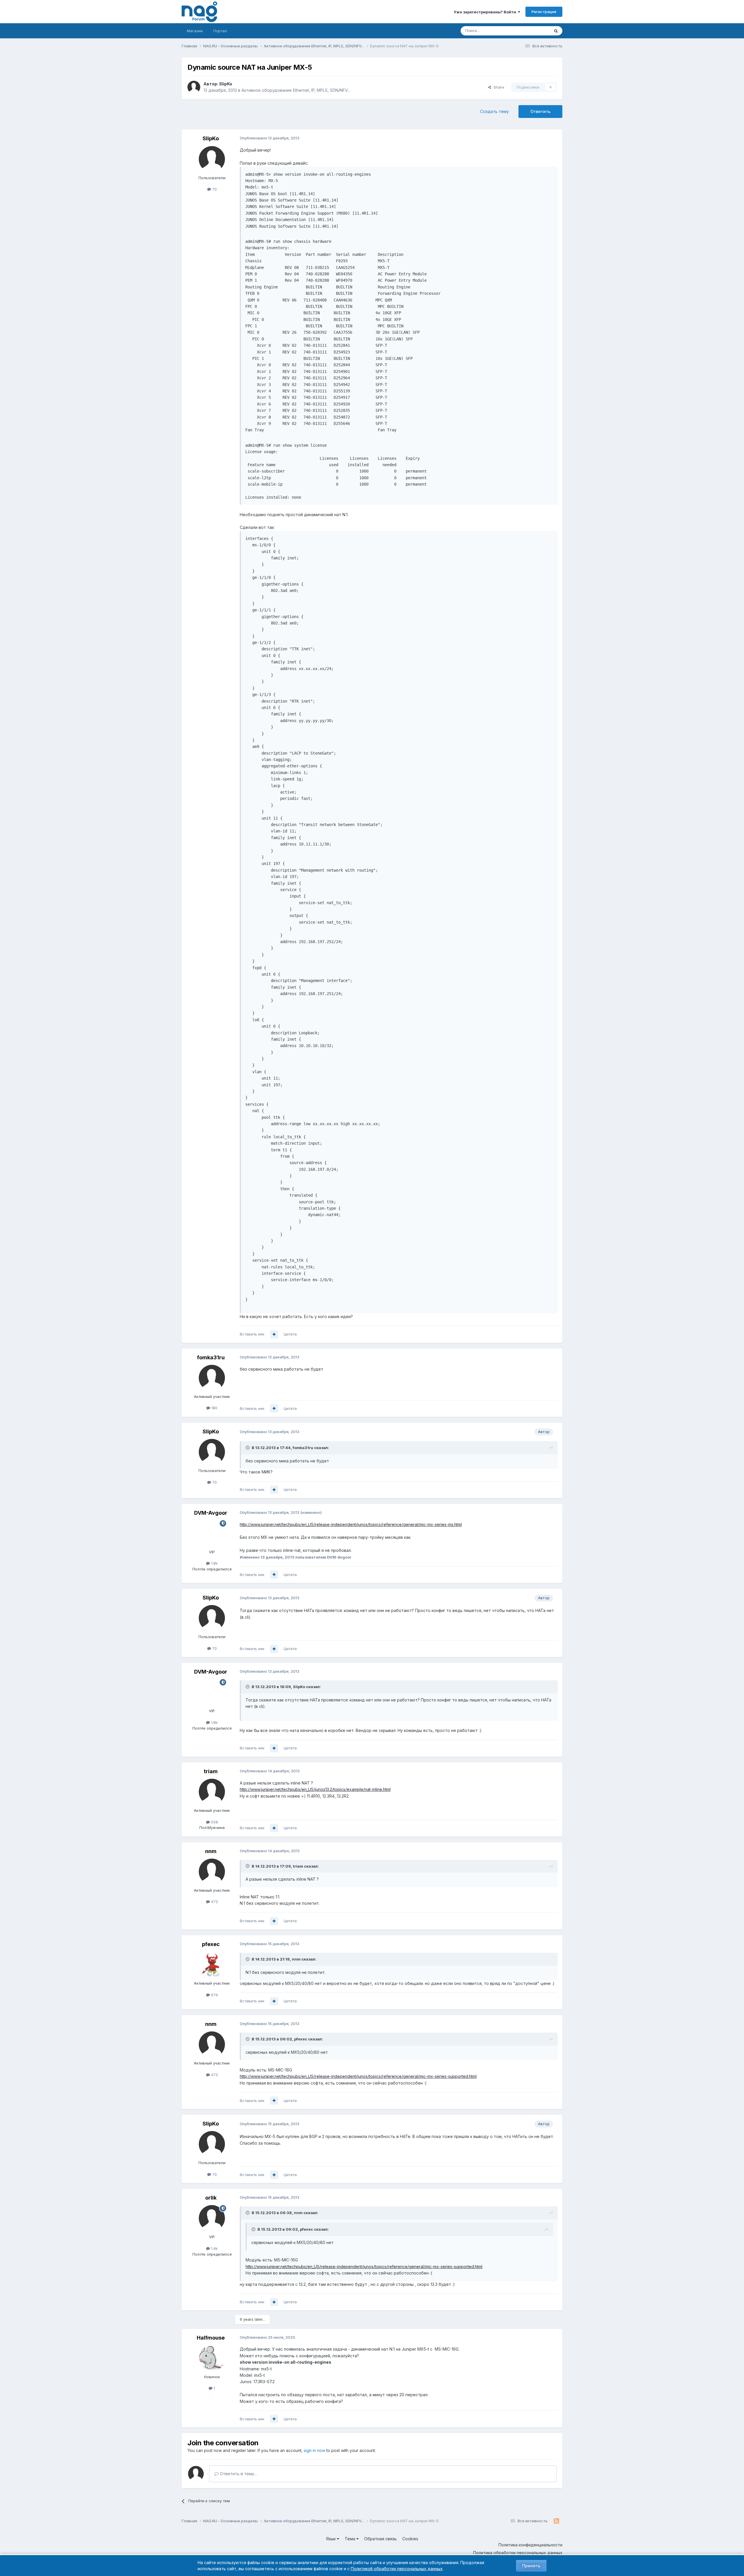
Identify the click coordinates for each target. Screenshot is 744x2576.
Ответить (540, 111)
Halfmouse (211, 2338)
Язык (331, 2539)
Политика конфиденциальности (530, 2545)
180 (214, 1408)
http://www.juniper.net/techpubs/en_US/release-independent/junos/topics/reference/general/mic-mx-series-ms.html (351, 1524)
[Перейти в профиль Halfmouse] (212, 2358)
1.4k (214, 2248)
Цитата (290, 1334)
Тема (350, 2539)
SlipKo (226, 84)
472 (214, 1902)
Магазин (195, 31)
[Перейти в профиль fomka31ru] (212, 1378)
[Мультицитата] (274, 1334)
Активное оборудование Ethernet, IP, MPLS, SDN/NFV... (296, 90)
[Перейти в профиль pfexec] (212, 1965)
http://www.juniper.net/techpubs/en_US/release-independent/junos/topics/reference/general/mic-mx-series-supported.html (358, 2076)
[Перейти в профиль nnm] (212, 1872)
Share (498, 87)
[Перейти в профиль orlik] (212, 2218)
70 (214, 189)
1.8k (214, 1563)
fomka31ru (211, 1357)
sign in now (314, 2450)
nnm (211, 1851)
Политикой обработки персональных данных (397, 2569)
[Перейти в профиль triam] (212, 1792)
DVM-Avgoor (211, 1513)
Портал (220, 31)
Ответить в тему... (238, 2474)
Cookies (410, 2539)
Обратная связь (380, 2539)
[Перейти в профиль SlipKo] (194, 87)
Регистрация (544, 12)
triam (211, 1771)
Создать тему (494, 111)
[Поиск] (556, 31)
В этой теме (531, 31)
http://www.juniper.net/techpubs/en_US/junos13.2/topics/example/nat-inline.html (315, 1789)
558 (214, 1822)
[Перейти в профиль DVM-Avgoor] (212, 1533)
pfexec (211, 1944)
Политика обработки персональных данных (518, 2553)
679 (214, 1995)
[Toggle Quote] (248, 1448)
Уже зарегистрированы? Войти (486, 12)
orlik (211, 2198)
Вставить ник (252, 1334)
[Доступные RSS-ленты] (556, 2521)
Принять (531, 2566)
